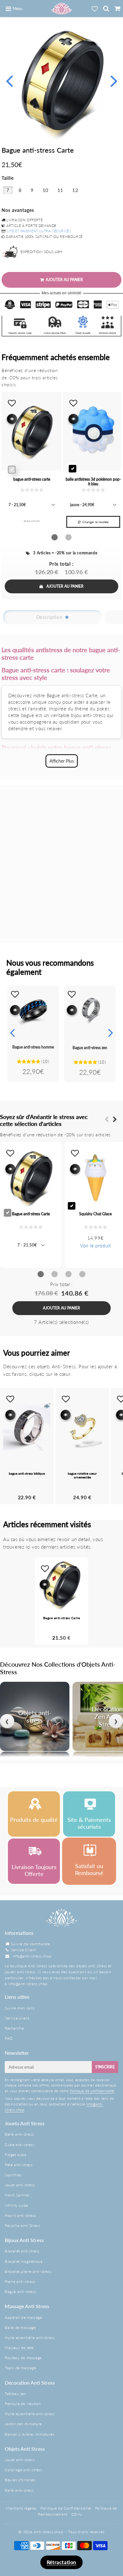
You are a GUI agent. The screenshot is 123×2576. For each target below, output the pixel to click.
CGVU (77, 2514)
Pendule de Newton (23, 2404)
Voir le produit (96, 1246)
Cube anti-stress (20, 2145)
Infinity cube (16, 2205)
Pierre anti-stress (20, 2282)
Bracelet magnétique (23, 2261)
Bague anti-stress (20, 2292)
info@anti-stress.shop (32, 1956)
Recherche (14, 2028)
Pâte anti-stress (19, 2165)
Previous (9, 80)
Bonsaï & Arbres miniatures (30, 2434)
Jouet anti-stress (20, 2185)
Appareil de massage (23, 2317)
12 (75, 190)
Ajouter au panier (65, 586)
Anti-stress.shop (49, 2532)
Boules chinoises (20, 2480)
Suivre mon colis (20, 2008)
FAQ (9, 2038)
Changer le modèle (95, 522)
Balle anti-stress (19, 2134)
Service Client (23, 1950)
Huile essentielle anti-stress (30, 2338)
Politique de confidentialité (92, 2091)
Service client (17, 2018)
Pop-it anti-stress (20, 2215)
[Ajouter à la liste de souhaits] (15, 994)
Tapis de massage (20, 2368)
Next (114, 80)
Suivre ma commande (31, 1944)
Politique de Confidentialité (66, 2508)
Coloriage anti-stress (23, 2470)
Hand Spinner (17, 2195)
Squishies (13, 2175)
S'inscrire (105, 2067)
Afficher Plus (62, 761)
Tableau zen (16, 2394)
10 (46, 190)
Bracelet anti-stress (22, 2251)
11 (60, 190)
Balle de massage (20, 2327)
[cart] (117, 8)
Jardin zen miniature (23, 2424)
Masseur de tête (19, 2348)
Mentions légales (21, 2508)
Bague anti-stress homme (33, 1047)
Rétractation (61, 2562)
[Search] (106, 8)
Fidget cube (16, 2155)
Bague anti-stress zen (90, 1048)
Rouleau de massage (23, 2358)
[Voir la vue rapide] (15, 1010)
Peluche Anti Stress (22, 2226)
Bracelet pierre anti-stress (28, 2271)
